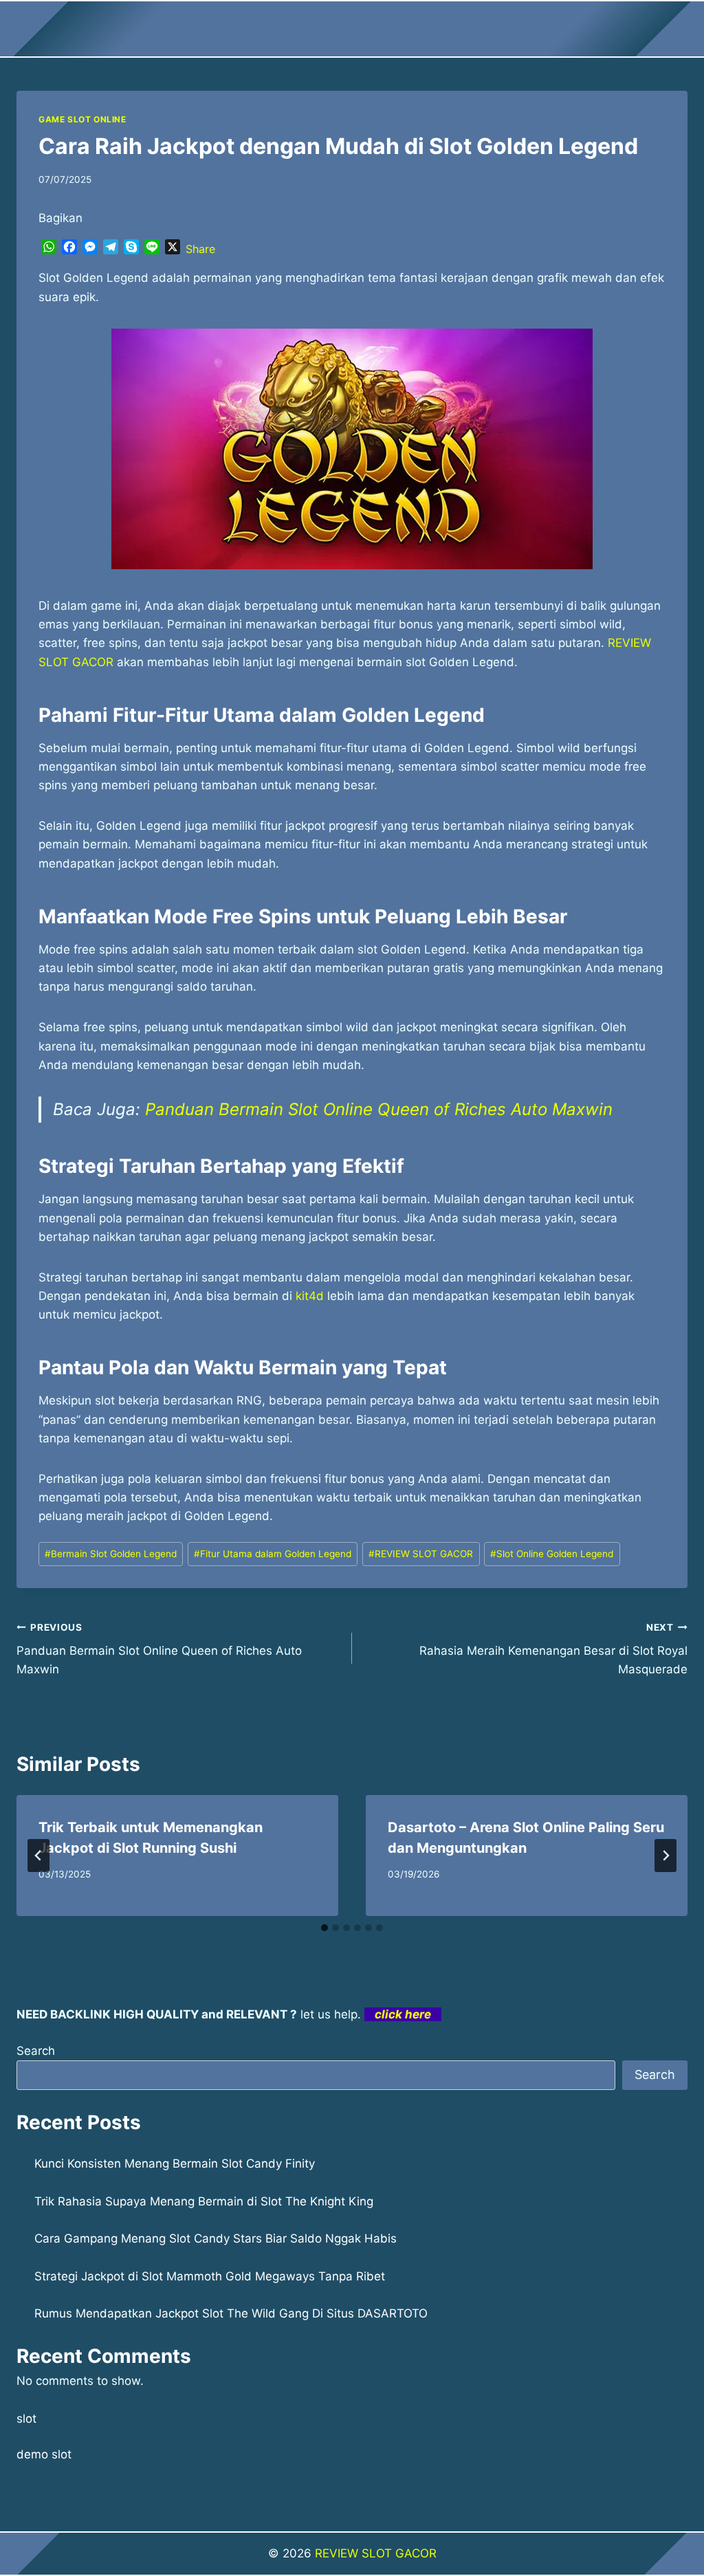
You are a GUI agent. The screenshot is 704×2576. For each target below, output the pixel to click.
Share (200, 249)
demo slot (44, 2454)
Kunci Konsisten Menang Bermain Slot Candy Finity (175, 2164)
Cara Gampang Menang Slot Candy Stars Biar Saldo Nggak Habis (216, 2238)
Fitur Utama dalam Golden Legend (273, 1554)
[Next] (665, 1856)
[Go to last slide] (38, 1856)
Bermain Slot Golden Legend (111, 1554)
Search (36, 2051)
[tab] (324, 1928)
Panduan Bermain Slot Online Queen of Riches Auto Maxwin (379, 1109)
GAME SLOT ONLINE (82, 119)
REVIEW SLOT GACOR (421, 1554)
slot (26, 2419)
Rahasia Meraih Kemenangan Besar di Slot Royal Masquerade (553, 1649)
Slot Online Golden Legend (552, 1554)
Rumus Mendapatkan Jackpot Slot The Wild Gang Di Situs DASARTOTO (231, 2313)
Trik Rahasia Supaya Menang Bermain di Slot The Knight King (204, 2201)
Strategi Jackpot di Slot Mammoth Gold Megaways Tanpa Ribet (210, 2276)
